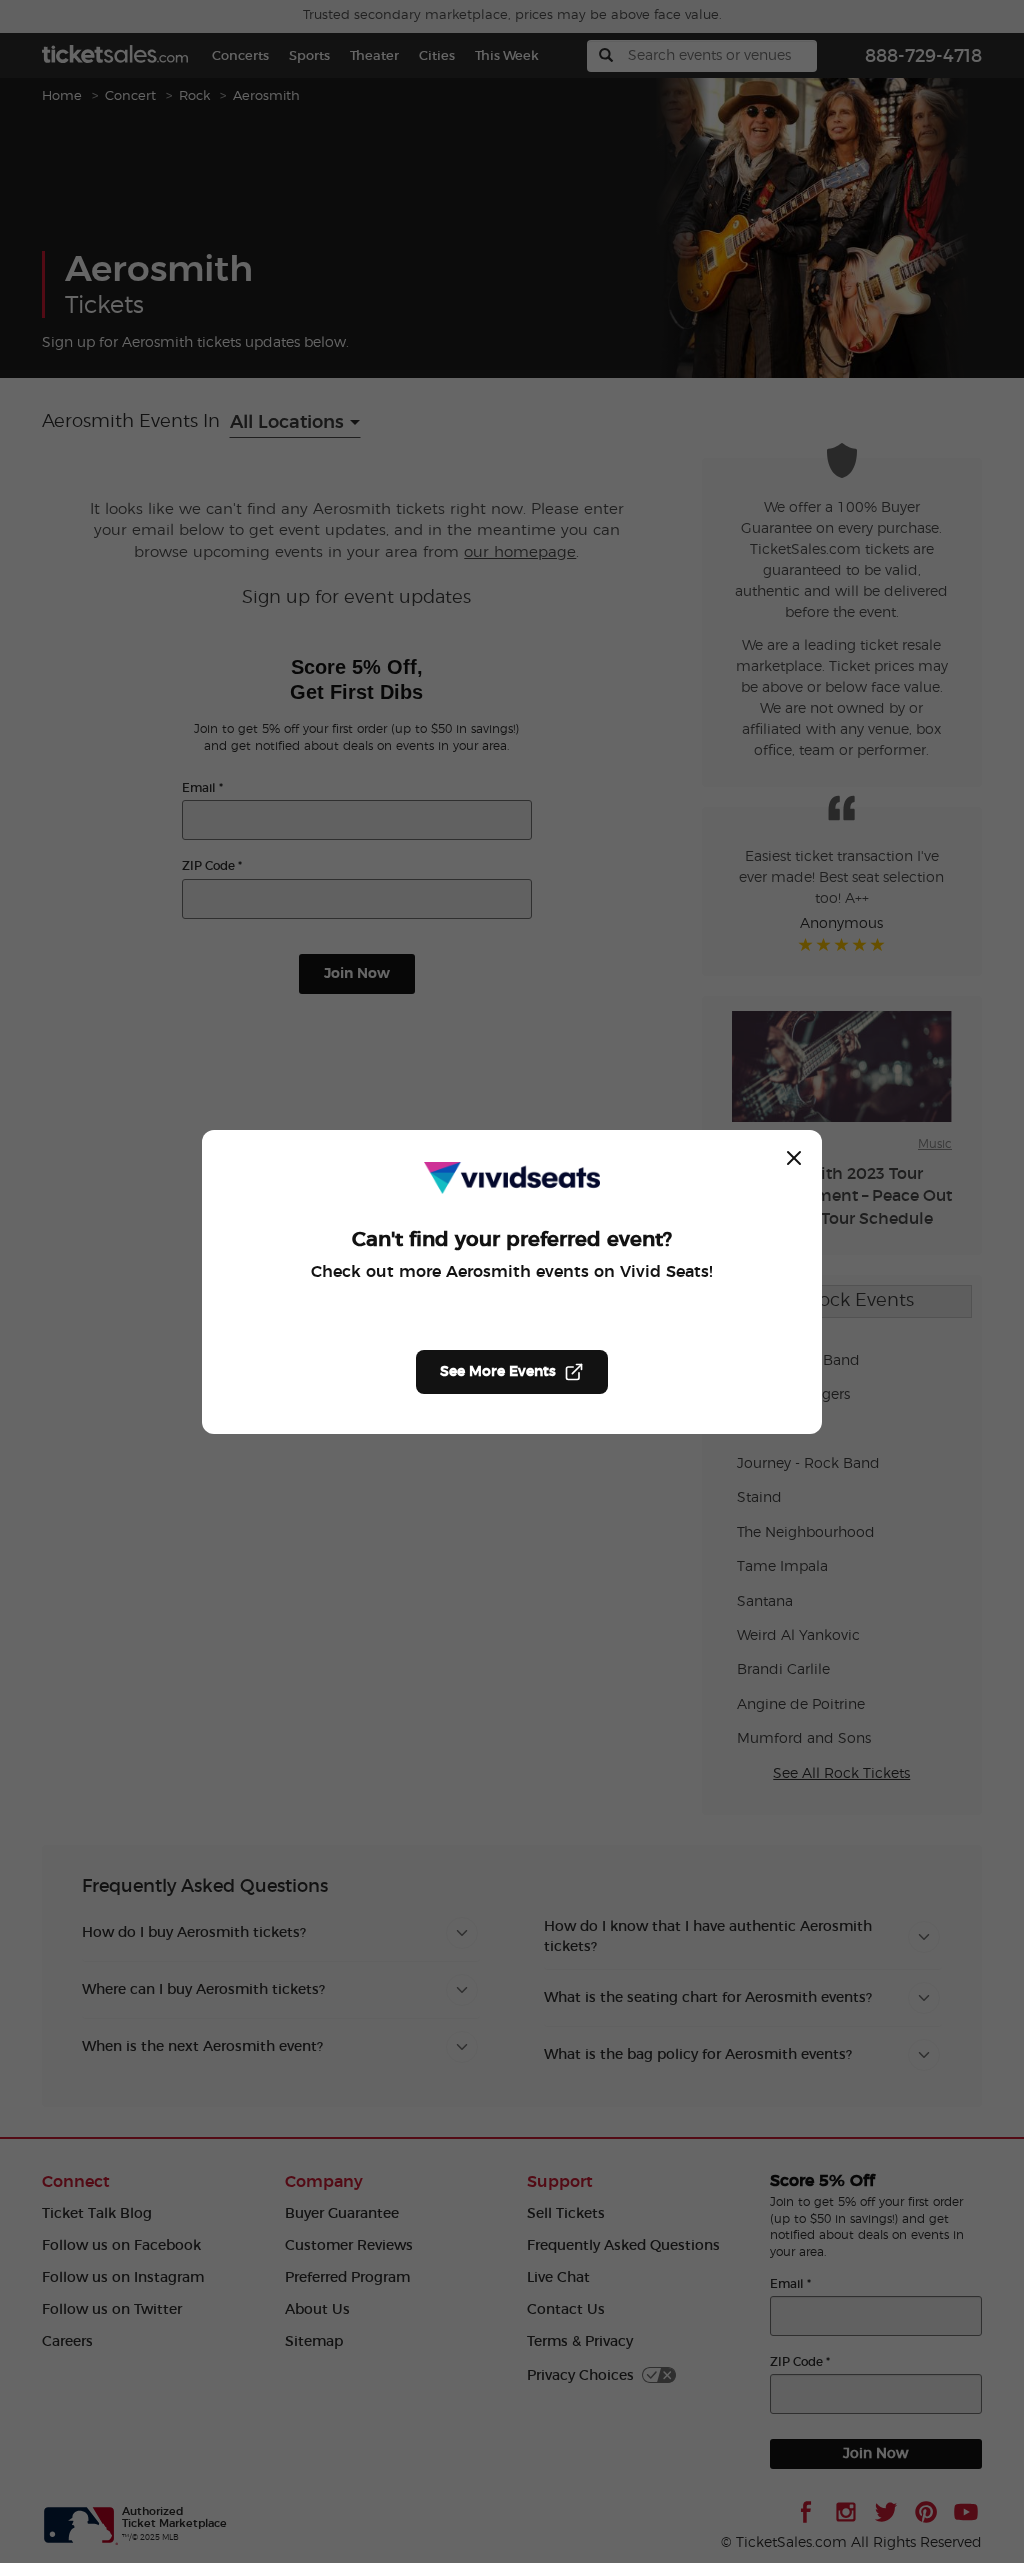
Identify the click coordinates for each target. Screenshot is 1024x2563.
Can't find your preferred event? (512, 1240)
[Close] (794, 1158)
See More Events (498, 1372)
